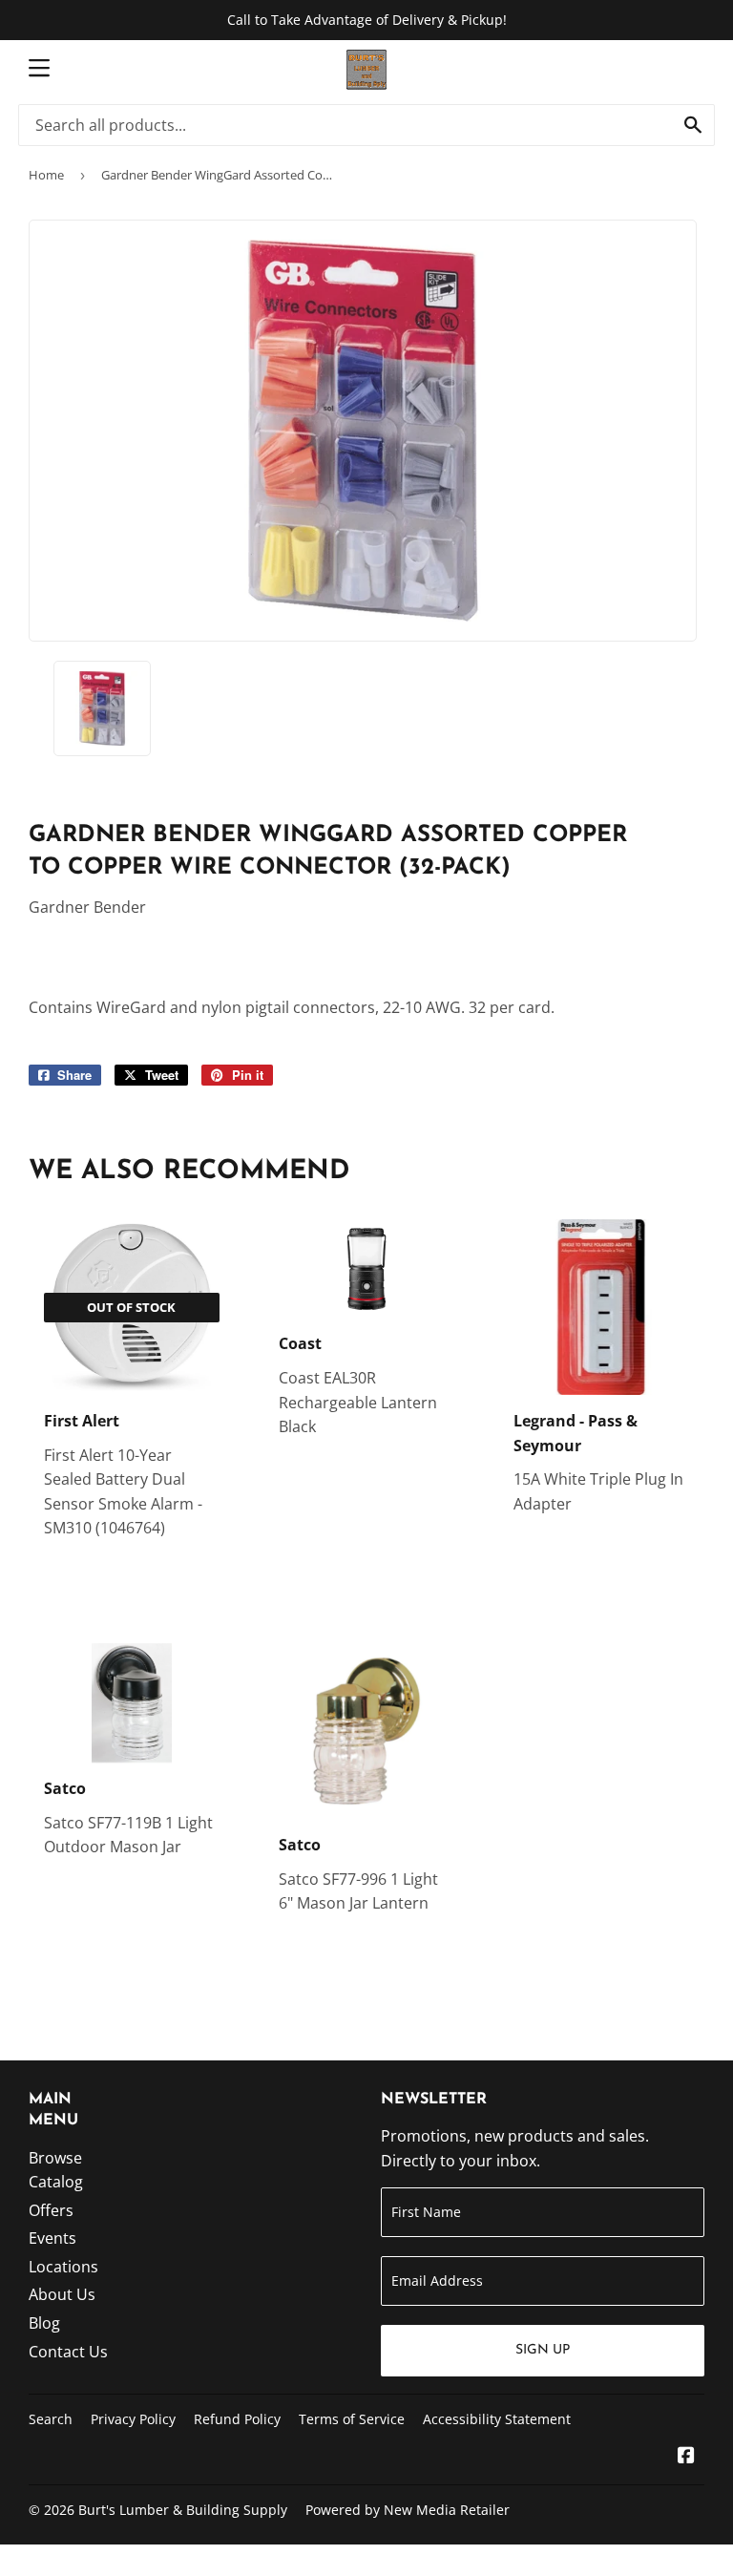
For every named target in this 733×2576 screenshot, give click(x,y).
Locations (63, 2267)
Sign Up (543, 2350)
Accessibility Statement (497, 2419)
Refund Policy (237, 2419)
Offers (51, 2210)
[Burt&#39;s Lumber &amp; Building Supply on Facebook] (686, 2457)
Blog (44, 2323)
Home (46, 175)
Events (52, 2238)
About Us (62, 2294)
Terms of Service (352, 2419)
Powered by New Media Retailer (408, 2510)
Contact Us (68, 2352)
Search (51, 2419)
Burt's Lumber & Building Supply (183, 2510)
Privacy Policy (133, 2419)
